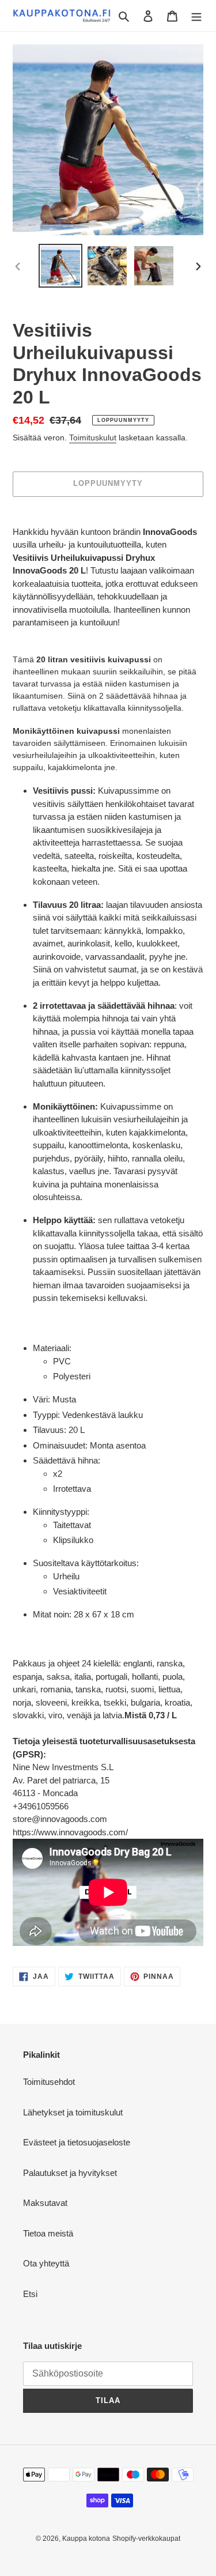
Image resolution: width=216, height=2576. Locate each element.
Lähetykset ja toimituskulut (73, 2112)
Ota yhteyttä (46, 2263)
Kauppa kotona (86, 2539)
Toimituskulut (93, 437)
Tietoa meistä (48, 2233)
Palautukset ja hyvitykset (70, 2173)
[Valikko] (196, 16)
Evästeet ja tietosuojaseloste (77, 2142)
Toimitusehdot (49, 2082)
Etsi (30, 2294)
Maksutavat (45, 2203)
